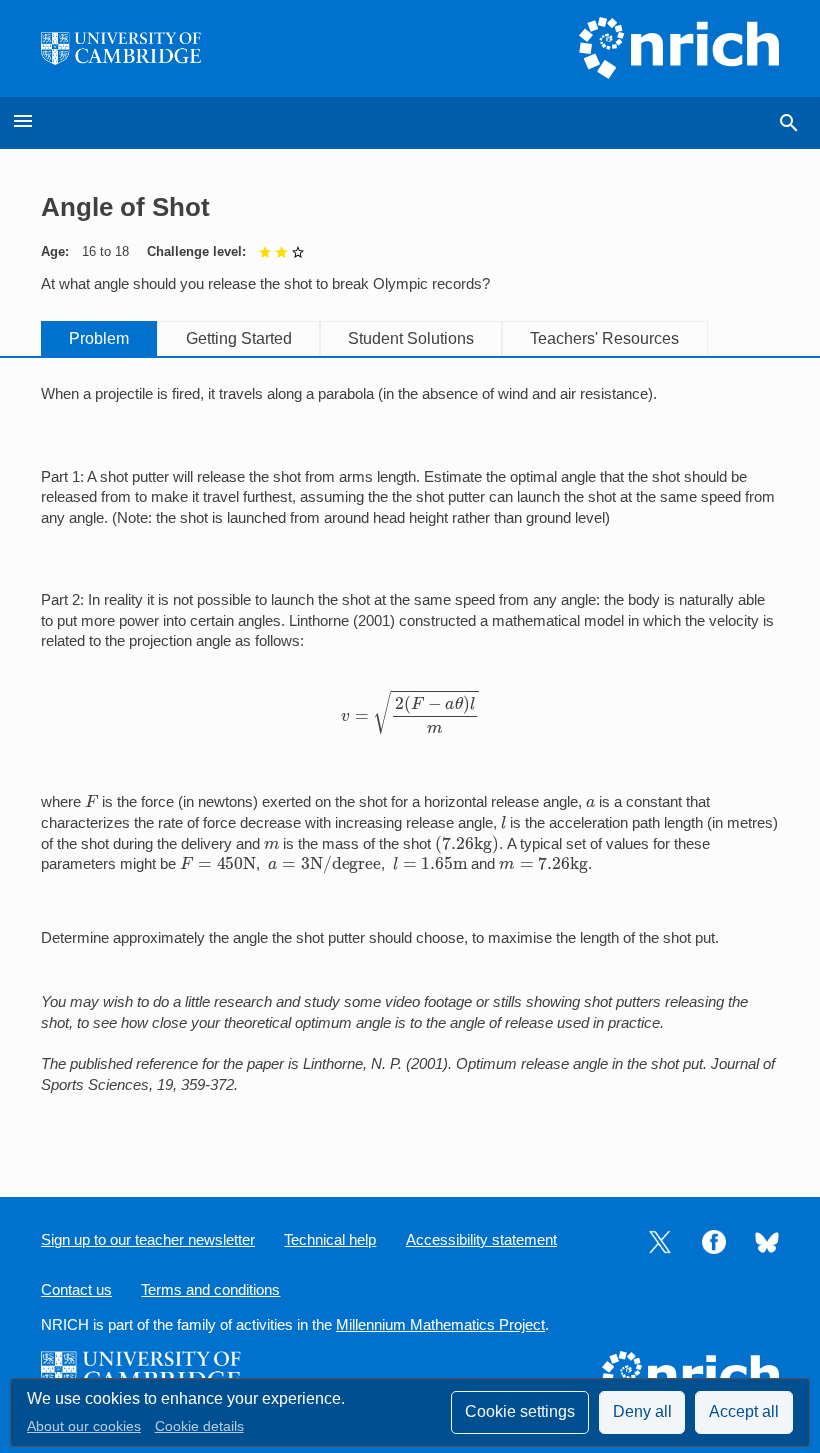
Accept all (744, 1411)
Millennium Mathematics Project (440, 1325)
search (789, 123)
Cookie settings (520, 1411)
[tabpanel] (410, 760)
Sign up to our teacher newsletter (148, 1240)
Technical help (330, 1240)
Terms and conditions (210, 1290)
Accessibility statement (481, 1240)
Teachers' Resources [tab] (604, 338)
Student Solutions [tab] (411, 338)
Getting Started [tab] (239, 338)
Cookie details (199, 1426)
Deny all (642, 1411)
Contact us (76, 1290)
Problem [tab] (99, 338)
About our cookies (84, 1426)
